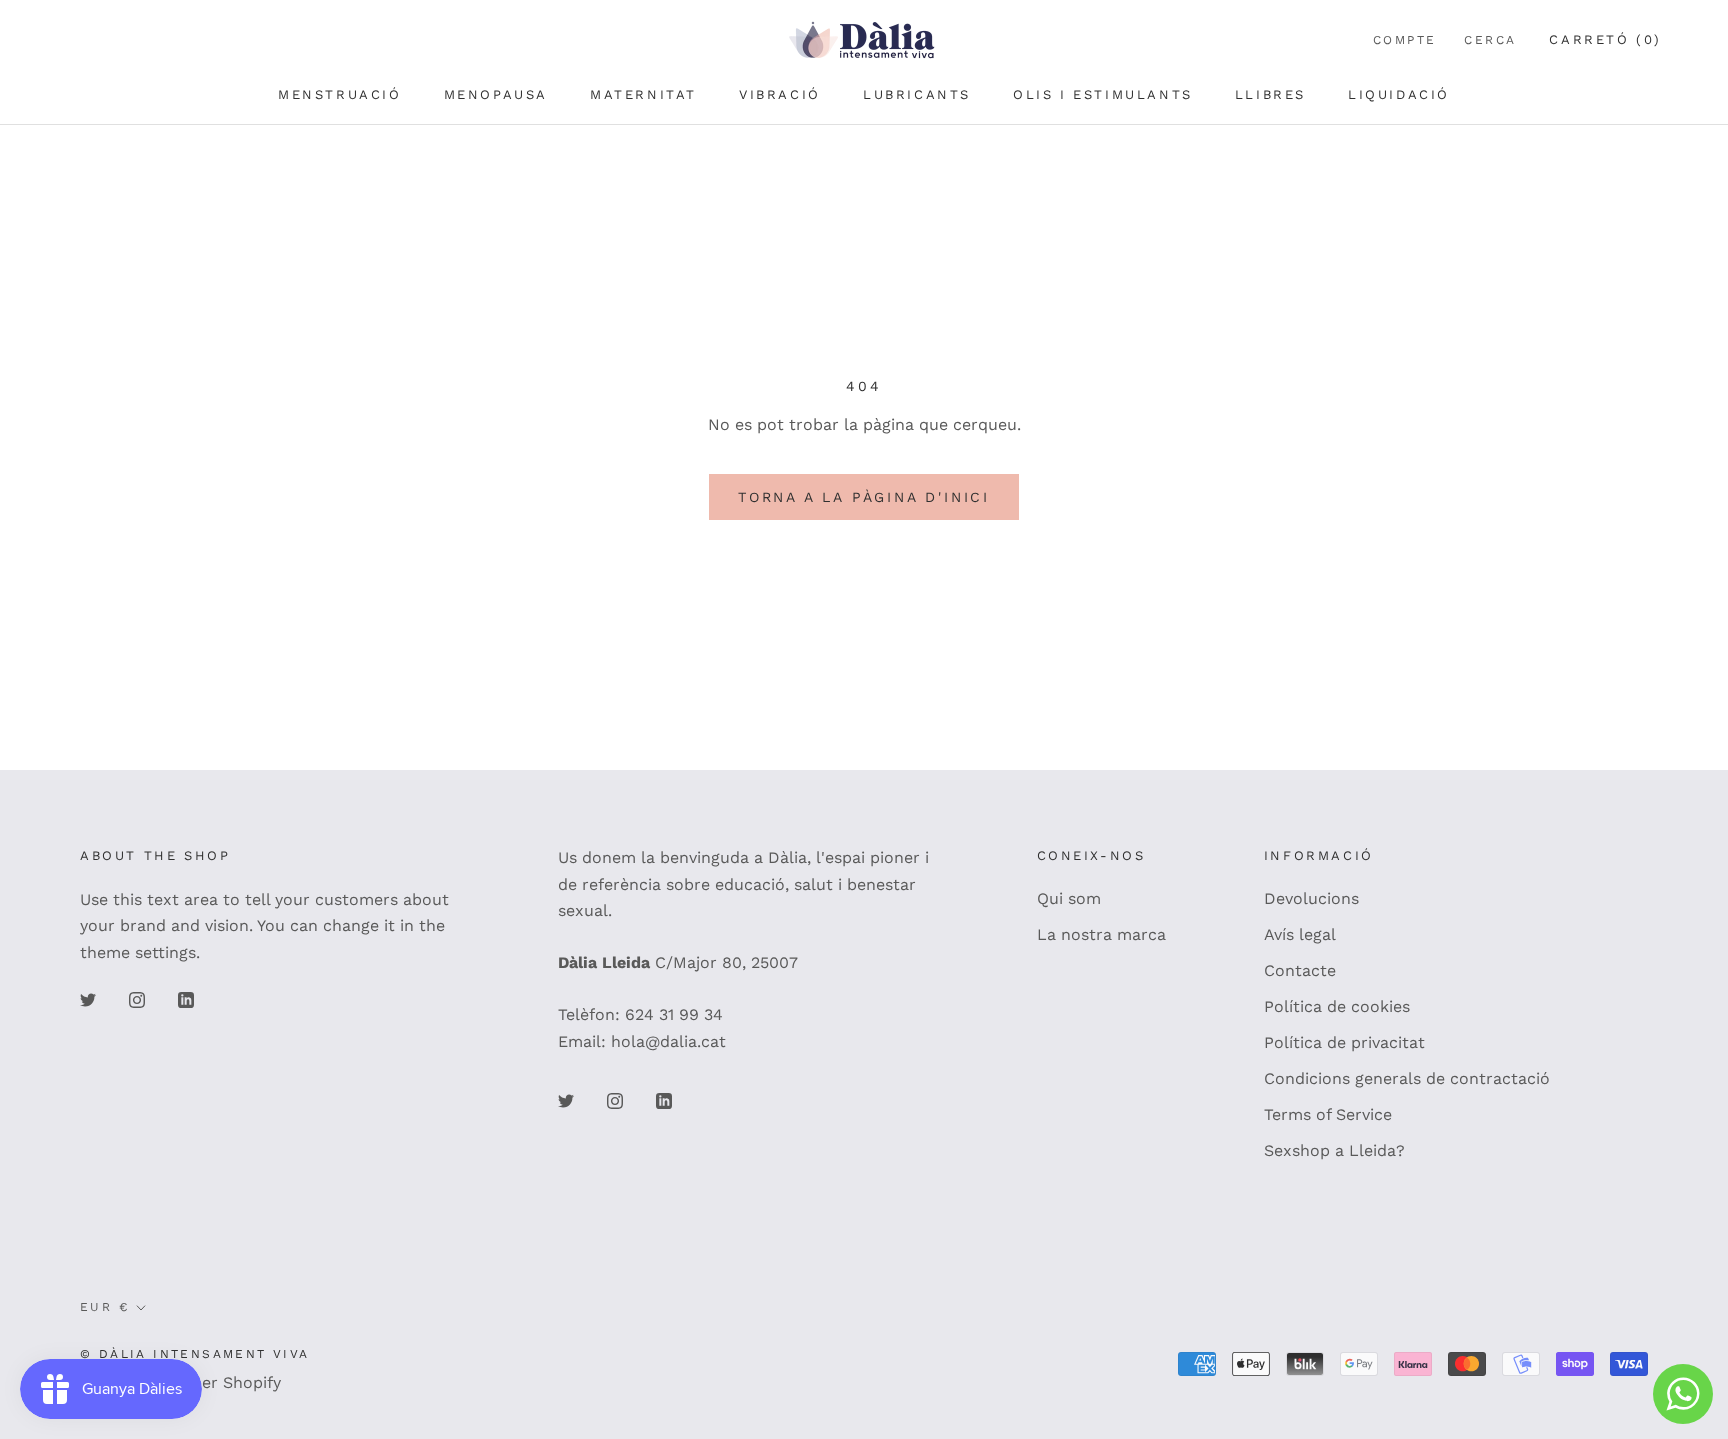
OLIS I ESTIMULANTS (1103, 94)
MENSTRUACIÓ (340, 94)
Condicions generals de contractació (1407, 1078)
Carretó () (1605, 39)
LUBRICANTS (917, 94)
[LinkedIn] (186, 999)
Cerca (1490, 40)
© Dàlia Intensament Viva (195, 1354)
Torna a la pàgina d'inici (864, 497)
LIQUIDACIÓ (1399, 94)
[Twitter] (88, 999)
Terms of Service (1328, 1114)
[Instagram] (137, 999)
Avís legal (1300, 934)
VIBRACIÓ (780, 94)
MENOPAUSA (496, 94)
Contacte (1300, 970)
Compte (1404, 40)
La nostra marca (1101, 934)
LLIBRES (1270, 94)
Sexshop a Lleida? (1334, 1150)
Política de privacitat (1344, 1042)
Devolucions (1311, 898)
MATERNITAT (643, 94)
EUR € (104, 1307)
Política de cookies (1337, 1006)
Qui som (1069, 898)
